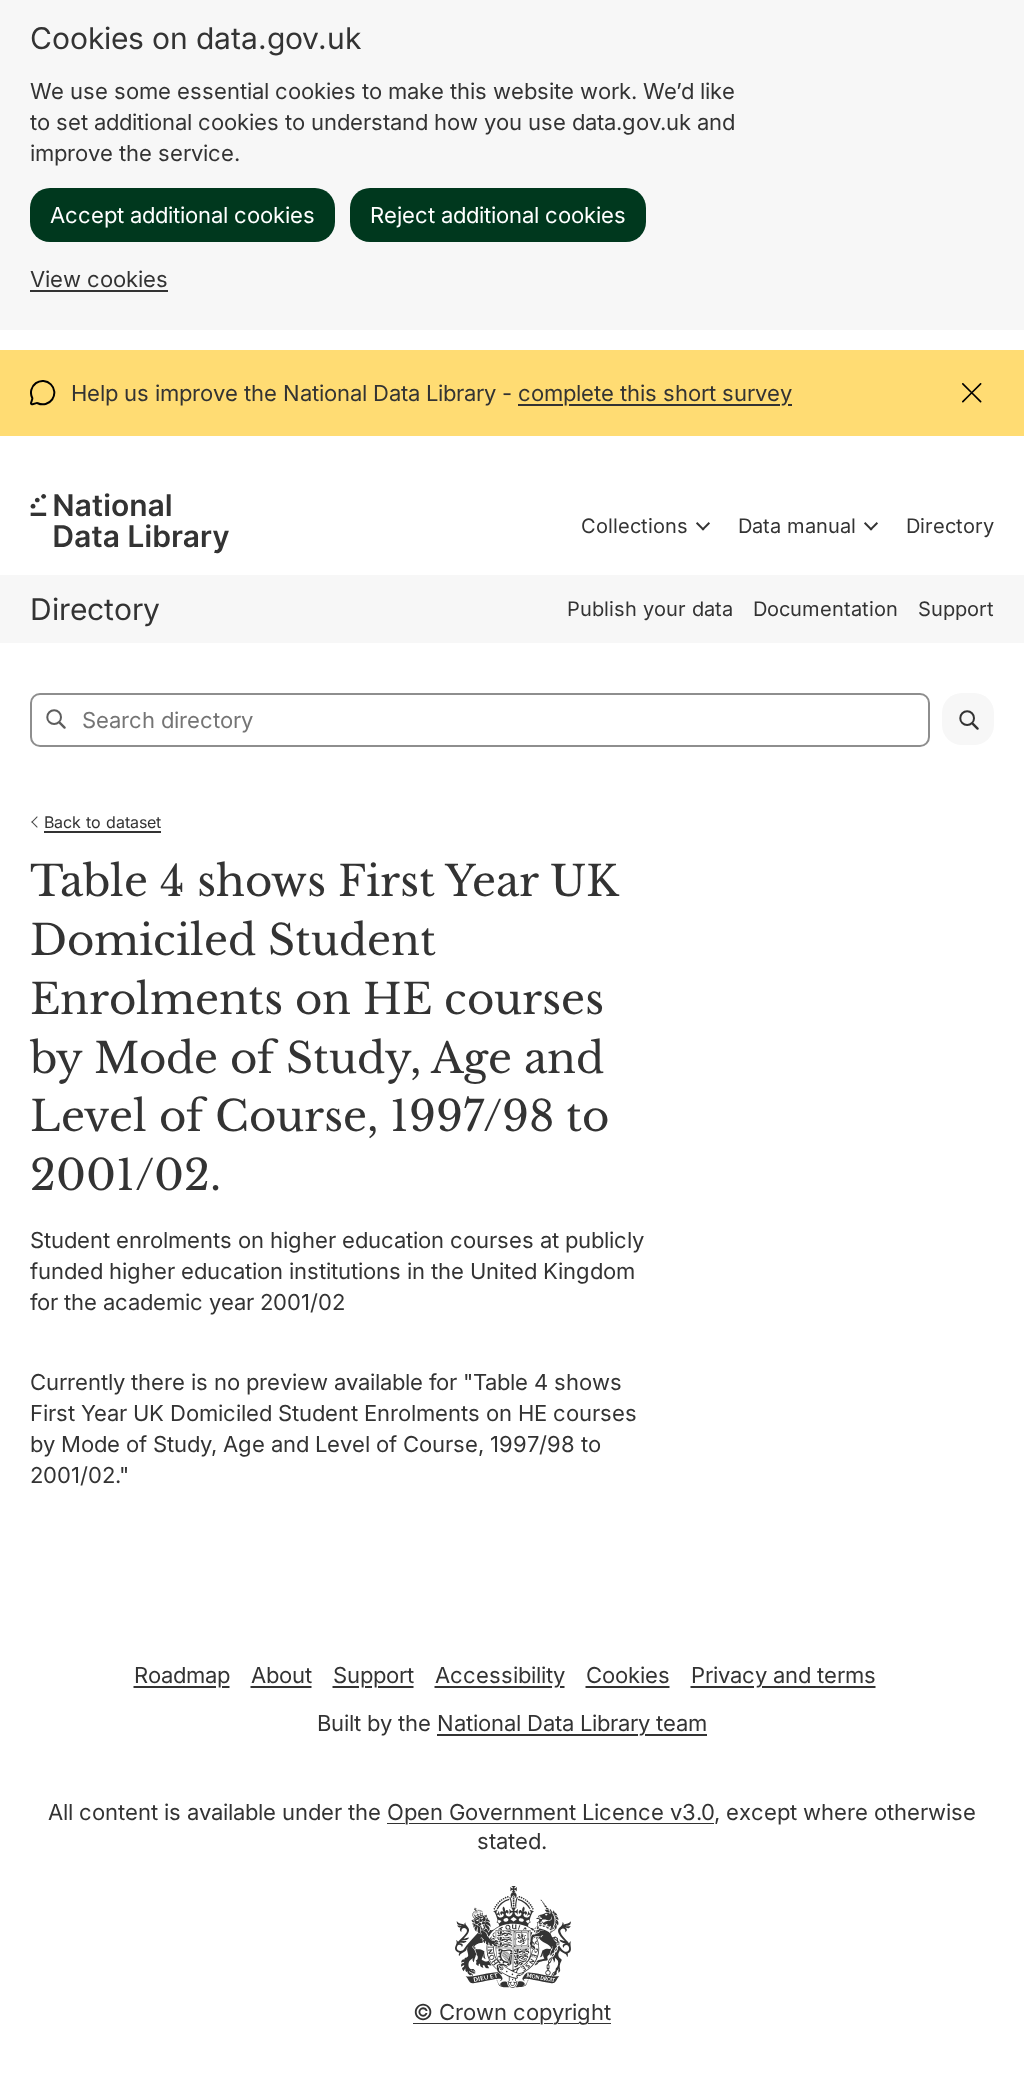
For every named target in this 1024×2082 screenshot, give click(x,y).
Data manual (797, 526)
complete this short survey (655, 393)
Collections (634, 526)
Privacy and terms (783, 1675)
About (281, 1675)
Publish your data (650, 609)
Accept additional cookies (182, 215)
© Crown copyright (512, 2012)
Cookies (628, 1675)
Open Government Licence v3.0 (550, 1812)
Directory (950, 526)
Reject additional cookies (498, 215)
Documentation (825, 609)
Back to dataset (102, 822)
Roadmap (182, 1675)
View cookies (99, 279)
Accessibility (500, 1675)
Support (956, 609)
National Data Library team (572, 1723)
